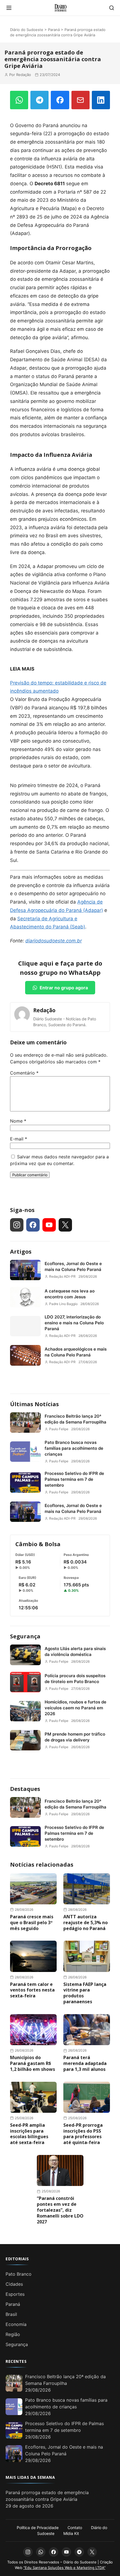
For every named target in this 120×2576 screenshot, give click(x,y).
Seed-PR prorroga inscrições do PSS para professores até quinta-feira (83, 2134)
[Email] (81, 100)
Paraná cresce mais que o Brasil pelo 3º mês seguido (32, 1923)
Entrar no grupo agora (64, 988)
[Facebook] (60, 100)
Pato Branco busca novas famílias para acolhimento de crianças (74, 1448)
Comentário (24, 1073)
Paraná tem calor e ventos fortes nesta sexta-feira (32, 1990)
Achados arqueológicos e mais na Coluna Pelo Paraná (76, 1352)
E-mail (19, 1139)
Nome (18, 1121)
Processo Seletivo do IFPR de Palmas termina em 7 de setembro (74, 1479)
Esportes (15, 2294)
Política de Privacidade (38, 2528)
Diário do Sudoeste (27, 30)
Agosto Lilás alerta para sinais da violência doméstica (75, 1651)
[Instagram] (17, 1225)
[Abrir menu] (9, 8)
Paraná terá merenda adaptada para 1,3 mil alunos (85, 2063)
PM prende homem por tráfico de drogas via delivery (75, 1737)
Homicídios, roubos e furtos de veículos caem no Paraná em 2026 (75, 1708)
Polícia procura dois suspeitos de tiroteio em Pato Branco (75, 1679)
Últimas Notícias (34, 1404)
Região (13, 2334)
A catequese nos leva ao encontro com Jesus (70, 1294)
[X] (65, 1225)
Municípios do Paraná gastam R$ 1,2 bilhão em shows (33, 2063)
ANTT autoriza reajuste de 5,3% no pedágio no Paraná (86, 1923)
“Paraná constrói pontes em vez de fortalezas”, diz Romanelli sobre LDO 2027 (60, 2210)
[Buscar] (112, 8)
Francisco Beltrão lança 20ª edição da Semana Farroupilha (75, 1419)
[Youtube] (49, 1225)
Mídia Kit (71, 2533)
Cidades (14, 2284)
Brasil (11, 2314)
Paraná (54, 30)
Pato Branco (19, 2274)
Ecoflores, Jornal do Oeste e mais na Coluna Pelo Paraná (73, 1266)
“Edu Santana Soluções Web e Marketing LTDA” (64, 2568)
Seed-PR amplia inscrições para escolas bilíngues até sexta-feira (29, 2134)
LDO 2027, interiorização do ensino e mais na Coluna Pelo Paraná (74, 1323)
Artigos (21, 1252)
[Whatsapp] (41, 2552)
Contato (75, 2528)
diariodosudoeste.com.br (54, 941)
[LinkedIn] (101, 100)
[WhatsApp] (19, 100)
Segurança (25, 1636)
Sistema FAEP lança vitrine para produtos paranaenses (85, 1993)
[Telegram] (39, 100)
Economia (16, 2324)
